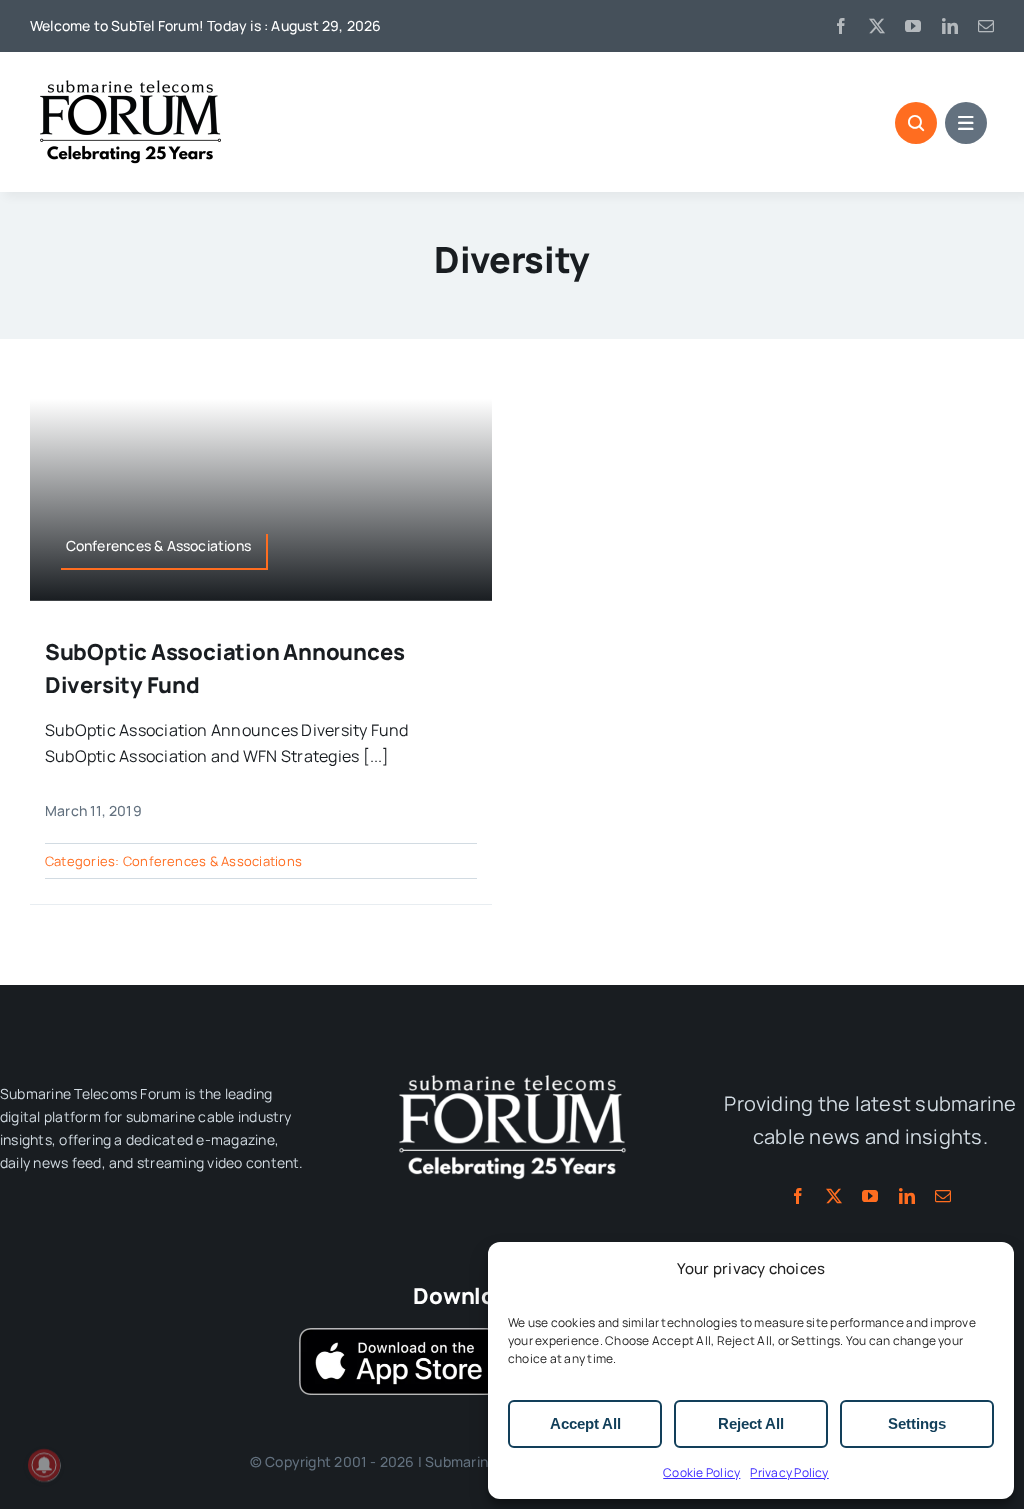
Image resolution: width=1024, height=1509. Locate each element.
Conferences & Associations (212, 861)
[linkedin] (950, 26)
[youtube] (913, 26)
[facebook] (841, 26)
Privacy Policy (789, 1472)
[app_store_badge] (399, 1336)
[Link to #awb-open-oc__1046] (916, 123)
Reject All (751, 1423)
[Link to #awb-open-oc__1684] (966, 123)
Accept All (585, 1423)
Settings (917, 1423)
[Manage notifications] (44, 1465)
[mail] (986, 26)
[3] (512, 1073)
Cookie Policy (701, 1472)
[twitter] (877, 26)
